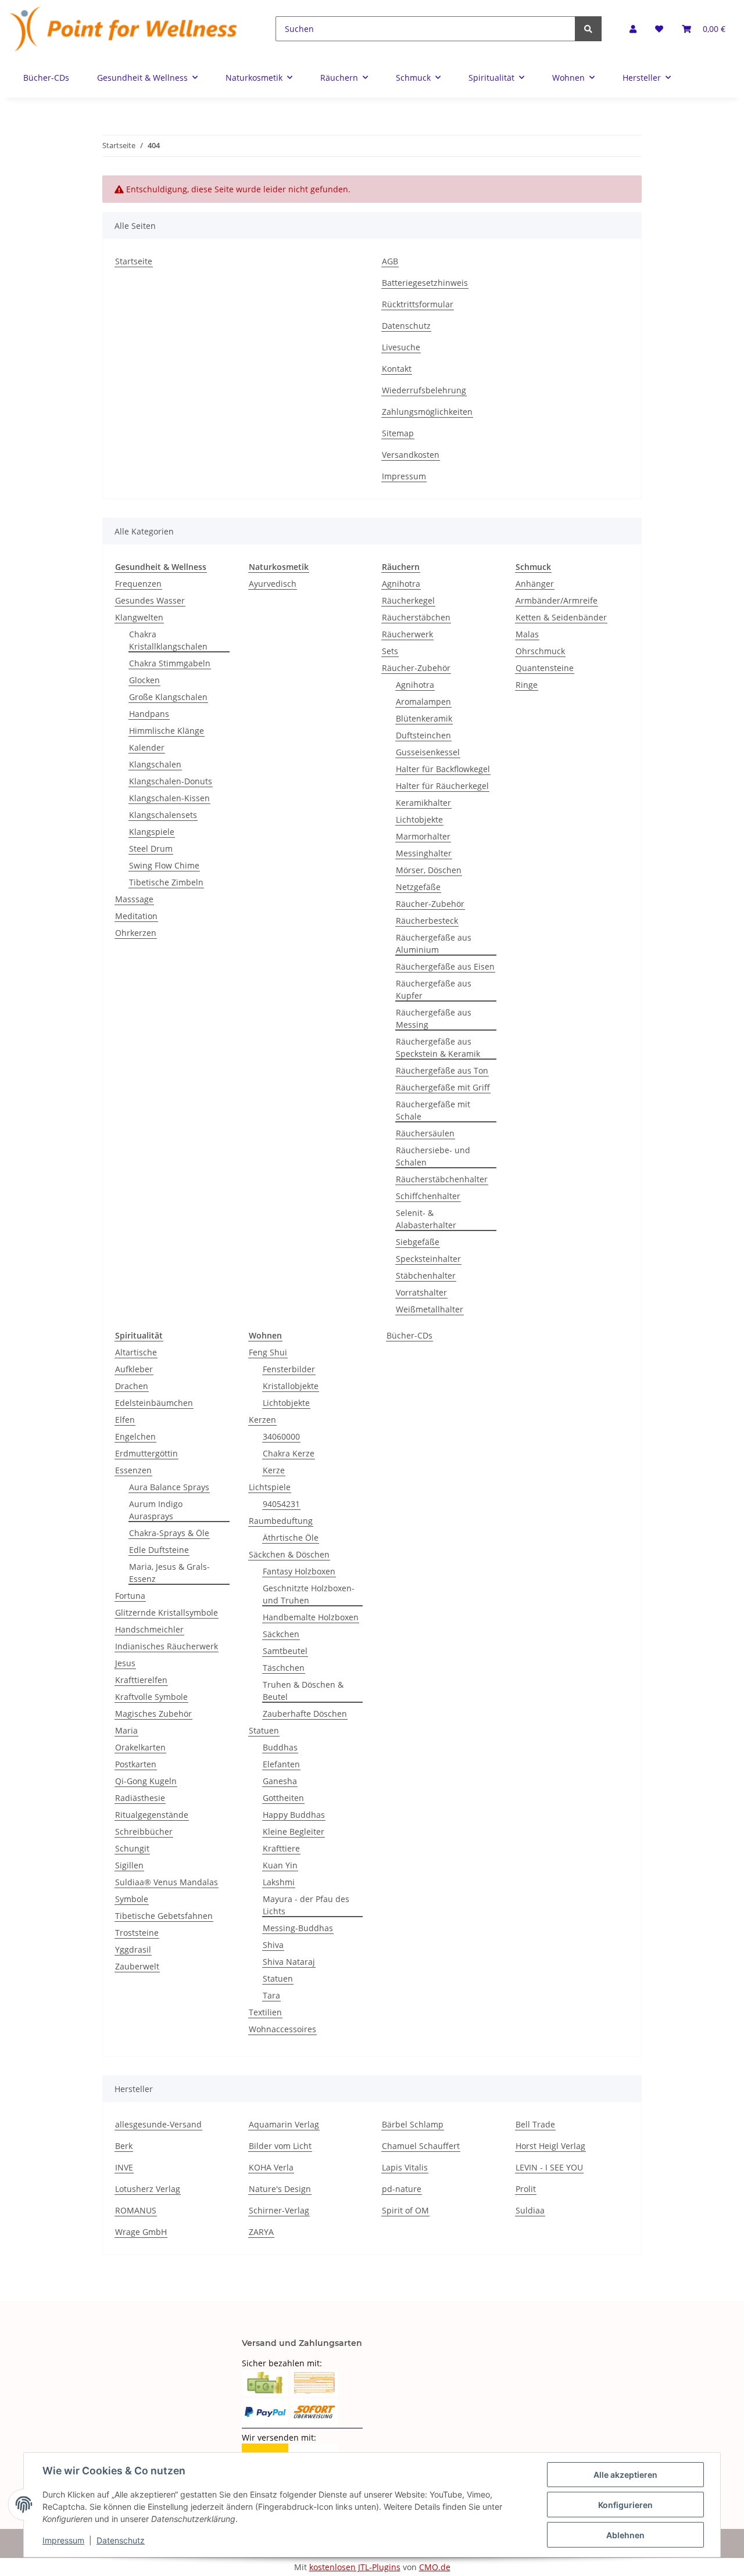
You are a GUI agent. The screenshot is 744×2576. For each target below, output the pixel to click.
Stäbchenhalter (426, 1276)
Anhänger (535, 584)
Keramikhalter (423, 803)
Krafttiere (281, 1848)
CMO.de (435, 2567)
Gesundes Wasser (150, 600)
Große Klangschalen (168, 697)
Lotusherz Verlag (148, 2189)
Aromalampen (423, 702)
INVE (124, 2167)
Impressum (404, 476)
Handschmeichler (149, 1629)
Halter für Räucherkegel (442, 786)
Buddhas (280, 1747)
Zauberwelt (137, 1966)
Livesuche (401, 347)
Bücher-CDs (409, 1335)
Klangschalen (155, 764)
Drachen (132, 1386)
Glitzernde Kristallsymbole (167, 1612)
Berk (124, 2146)
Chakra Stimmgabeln (170, 663)
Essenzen (133, 1470)
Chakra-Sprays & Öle (169, 1533)
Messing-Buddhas (298, 1928)
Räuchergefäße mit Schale (433, 1110)
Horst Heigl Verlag (550, 2146)
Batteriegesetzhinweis (425, 283)
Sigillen (129, 1865)
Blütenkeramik (424, 718)
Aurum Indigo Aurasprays (156, 1510)
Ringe (527, 685)
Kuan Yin (280, 1865)
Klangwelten (139, 617)
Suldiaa (530, 2210)
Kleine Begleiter (294, 1831)
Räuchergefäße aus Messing (434, 1018)
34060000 (281, 1436)
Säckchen (281, 1634)
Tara (271, 1995)
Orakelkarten (140, 1747)
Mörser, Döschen (429, 870)
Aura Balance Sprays (169, 1487)
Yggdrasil (133, 1949)
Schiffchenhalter (428, 1196)
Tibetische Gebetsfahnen (164, 1916)
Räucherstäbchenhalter (442, 1179)
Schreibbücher (144, 1831)
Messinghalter (424, 853)
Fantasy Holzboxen (299, 1571)
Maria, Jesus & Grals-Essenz (169, 1573)
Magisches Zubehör (153, 1714)
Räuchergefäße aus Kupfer (434, 989)
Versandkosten (411, 455)
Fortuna (130, 1596)
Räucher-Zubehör (416, 668)
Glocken (144, 680)
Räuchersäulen (425, 1133)
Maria (126, 1730)
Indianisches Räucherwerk (167, 1646)
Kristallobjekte (291, 1386)
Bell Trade (535, 2124)
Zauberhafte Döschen (305, 1714)
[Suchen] (588, 29)
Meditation (136, 916)
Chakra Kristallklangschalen (168, 640)
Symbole (132, 1899)
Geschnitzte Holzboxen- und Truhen (309, 1594)
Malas (527, 634)
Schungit (132, 1848)
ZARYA (261, 2232)
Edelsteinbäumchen (154, 1403)
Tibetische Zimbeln (166, 882)
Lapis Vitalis (405, 2167)
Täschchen (284, 1668)
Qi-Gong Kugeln (146, 1781)
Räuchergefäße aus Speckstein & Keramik (438, 1047)
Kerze (274, 1470)
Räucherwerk (407, 634)
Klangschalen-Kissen (169, 798)
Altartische (136, 1352)
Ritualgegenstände (152, 1815)
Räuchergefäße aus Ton (442, 1070)
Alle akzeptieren (625, 2475)
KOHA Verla (271, 2167)
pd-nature (402, 2189)
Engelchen (135, 1436)
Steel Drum (151, 848)
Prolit (526, 2189)
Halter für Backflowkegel (443, 769)
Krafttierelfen (141, 1680)
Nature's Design (280, 2189)
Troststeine (137, 1933)
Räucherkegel (408, 600)
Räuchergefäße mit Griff (443, 1087)
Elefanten (281, 1764)
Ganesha (280, 1781)
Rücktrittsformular (418, 304)
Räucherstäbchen (416, 617)
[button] (633, 29)
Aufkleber (134, 1369)
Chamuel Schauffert (421, 2146)
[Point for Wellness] (124, 29)
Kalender (147, 747)
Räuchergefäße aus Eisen (445, 966)
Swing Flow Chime (164, 865)
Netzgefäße (418, 887)
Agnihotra (401, 584)
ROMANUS (136, 2210)
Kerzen (262, 1420)
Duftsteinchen (423, 735)
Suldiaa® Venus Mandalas (167, 1882)
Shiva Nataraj (289, 1962)
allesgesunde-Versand (158, 2124)
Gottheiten (283, 1798)
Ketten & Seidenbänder (561, 617)
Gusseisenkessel (428, 752)
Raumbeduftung (281, 1521)
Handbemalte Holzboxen (311, 1617)
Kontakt (397, 369)
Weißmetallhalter (430, 1309)
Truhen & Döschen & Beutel (303, 1691)
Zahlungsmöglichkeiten (427, 412)
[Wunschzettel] (659, 29)
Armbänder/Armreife (557, 600)
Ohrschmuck (540, 651)
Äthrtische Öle (291, 1538)
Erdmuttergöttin (146, 1453)
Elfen (125, 1420)
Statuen (264, 1730)
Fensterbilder (289, 1369)
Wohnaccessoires (282, 2029)
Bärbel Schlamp (413, 2124)
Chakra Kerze (289, 1453)
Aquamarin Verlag (284, 2124)
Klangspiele (152, 832)
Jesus (125, 1663)
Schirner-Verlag (279, 2210)
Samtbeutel (285, 1651)
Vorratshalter (421, 1292)
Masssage (134, 899)
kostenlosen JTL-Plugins (355, 2567)
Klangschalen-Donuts (171, 781)
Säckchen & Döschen (289, 1554)
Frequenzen (138, 584)
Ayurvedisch (273, 584)
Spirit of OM (405, 2210)
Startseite (134, 261)
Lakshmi (279, 1882)
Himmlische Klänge (167, 731)
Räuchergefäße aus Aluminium (434, 943)
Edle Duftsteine (159, 1550)
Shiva (273, 1945)
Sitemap (398, 433)
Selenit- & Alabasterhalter (426, 1219)
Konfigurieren (625, 2505)
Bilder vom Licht (280, 2146)
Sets (390, 651)
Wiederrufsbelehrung (424, 390)
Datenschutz (406, 326)
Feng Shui (268, 1352)
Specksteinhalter (428, 1259)
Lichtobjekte (419, 819)
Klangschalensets (163, 815)
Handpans (149, 714)
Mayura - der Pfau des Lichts (306, 1905)
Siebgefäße (418, 1242)
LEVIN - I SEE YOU (549, 2167)
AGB (390, 261)
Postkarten (136, 1764)
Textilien (265, 2012)
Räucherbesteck (427, 921)
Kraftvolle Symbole (151, 1697)
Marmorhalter (423, 836)
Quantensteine (545, 668)
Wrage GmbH (141, 2232)
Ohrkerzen (136, 933)
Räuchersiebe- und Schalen (433, 1156)
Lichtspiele (270, 1487)
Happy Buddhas (294, 1815)
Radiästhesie (140, 1798)
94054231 (281, 1504)
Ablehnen (625, 2535)
